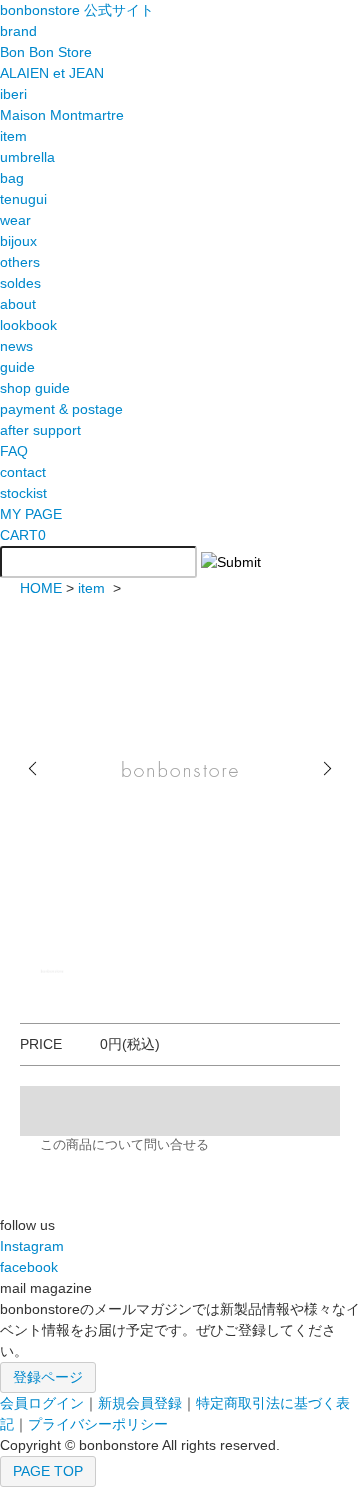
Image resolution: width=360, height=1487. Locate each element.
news (16, 346)
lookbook (28, 325)
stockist (23, 493)
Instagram (32, 1246)
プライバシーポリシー (98, 1424)
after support (40, 430)
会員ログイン (42, 1403)
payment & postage (61, 409)
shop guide (35, 388)
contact (23, 472)
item (91, 588)
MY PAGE (31, 514)
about (18, 304)
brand (18, 31)
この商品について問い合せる (124, 1145)
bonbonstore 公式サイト (77, 10)
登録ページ (48, 1377)
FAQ (14, 451)
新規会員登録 (140, 1403)
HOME (41, 588)
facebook (29, 1267)
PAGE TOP (48, 1471)
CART (23, 535)
